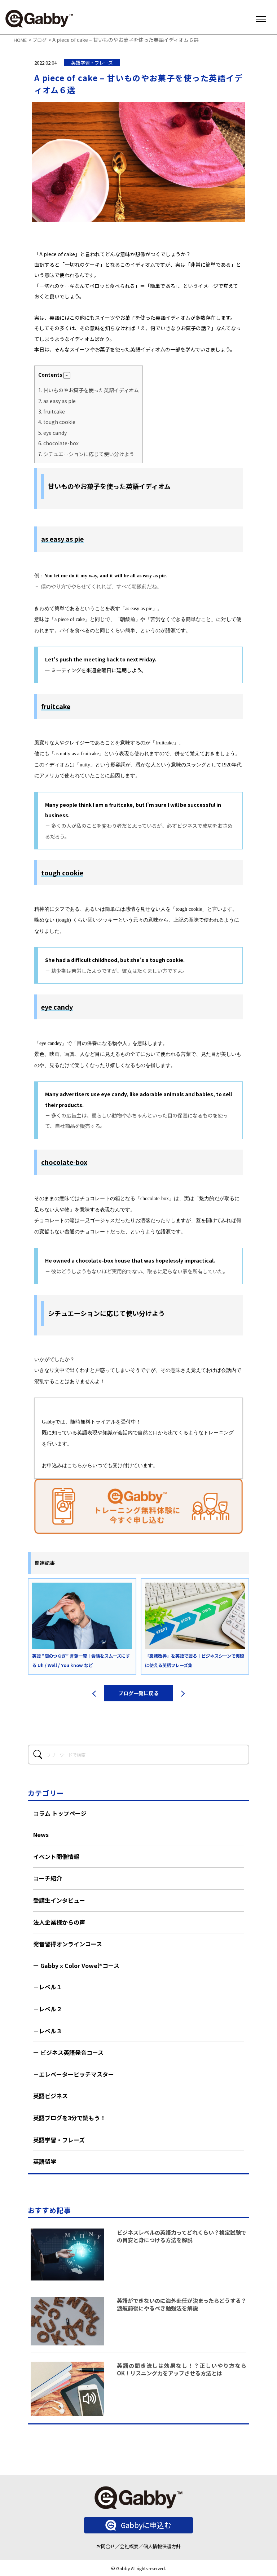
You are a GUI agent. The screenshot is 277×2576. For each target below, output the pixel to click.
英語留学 (45, 2161)
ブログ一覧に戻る (138, 1693)
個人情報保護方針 (162, 2546)
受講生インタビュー (59, 1900)
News (41, 1834)
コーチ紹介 (48, 1878)
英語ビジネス (50, 2096)
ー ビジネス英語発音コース (68, 2052)
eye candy (52, 433)
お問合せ (106, 2546)
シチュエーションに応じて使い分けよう (86, 454)
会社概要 (129, 2546)
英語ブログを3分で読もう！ (69, 2118)
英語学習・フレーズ (59, 2140)
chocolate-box (58, 443)
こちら (75, 1466)
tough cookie (57, 422)
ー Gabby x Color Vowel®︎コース (76, 1965)
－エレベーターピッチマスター (74, 2074)
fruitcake (52, 411)
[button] (67, 375)
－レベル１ (48, 1987)
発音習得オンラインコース (68, 1944)
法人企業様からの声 (59, 1922)
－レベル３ (48, 2031)
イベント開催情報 (56, 1856)
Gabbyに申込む (146, 2525)
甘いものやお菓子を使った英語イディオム (89, 390)
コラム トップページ (60, 1813)
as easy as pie (57, 401)
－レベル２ (48, 2009)
